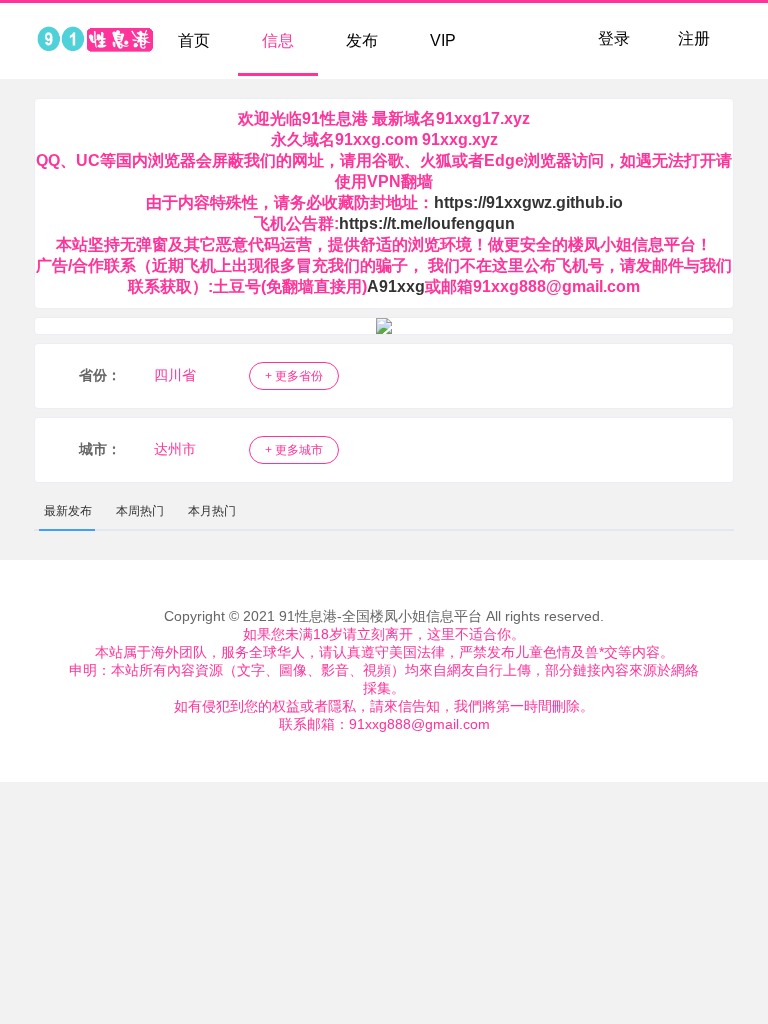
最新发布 (68, 511)
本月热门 (212, 511)
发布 (362, 40)
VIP (443, 40)
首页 (194, 40)
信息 (278, 40)
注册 (694, 38)
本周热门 (140, 511)
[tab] (68, 511)
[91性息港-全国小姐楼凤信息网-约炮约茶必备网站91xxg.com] (94, 41)
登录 (614, 38)
